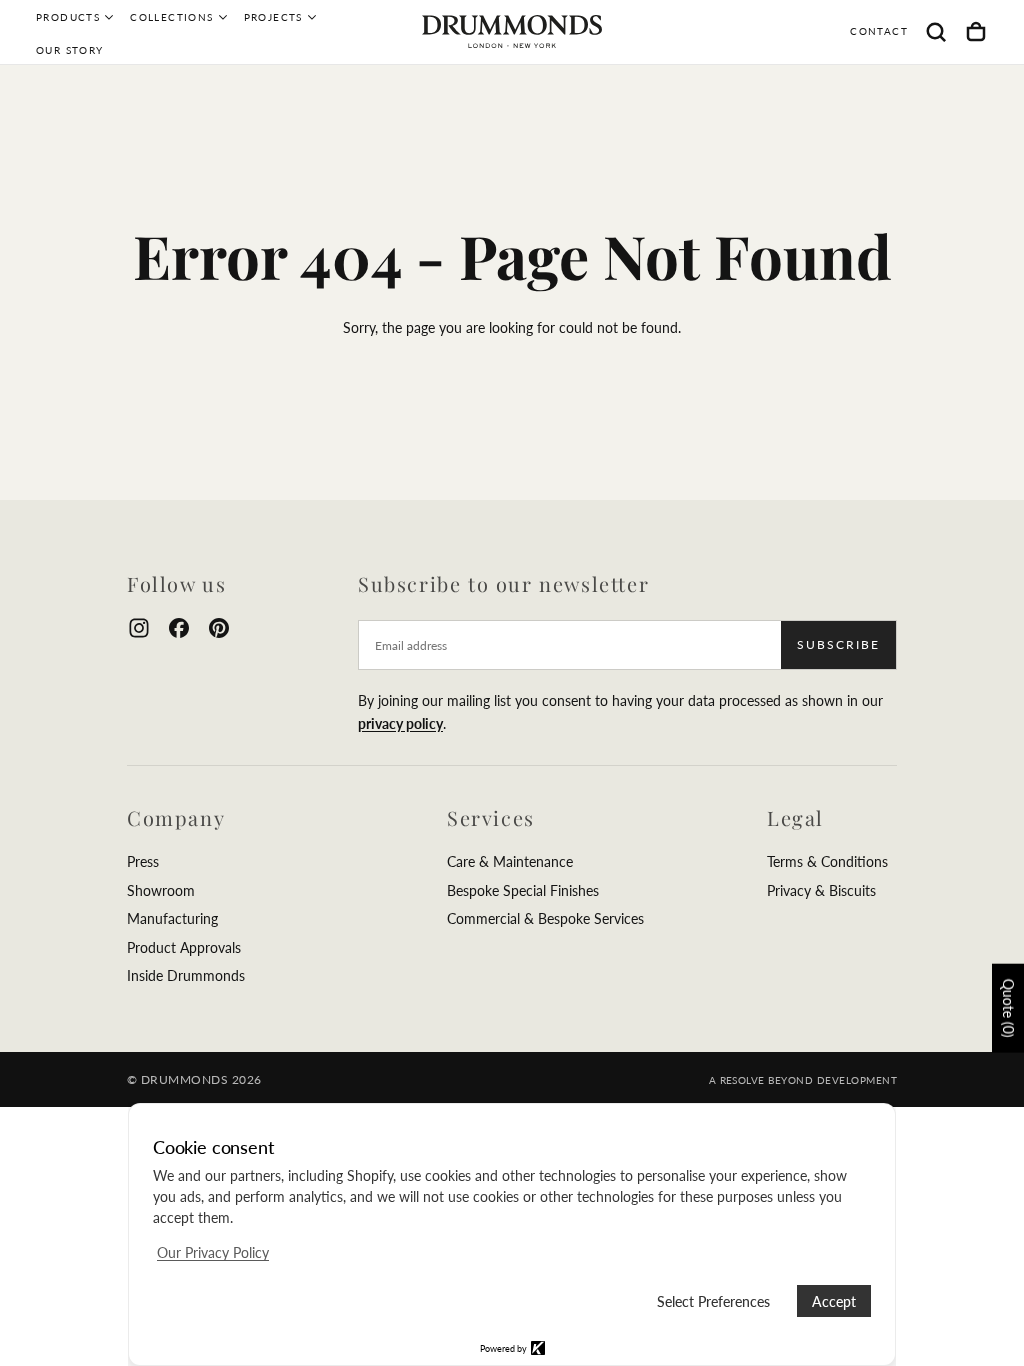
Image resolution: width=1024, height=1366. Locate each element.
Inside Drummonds (186, 975)
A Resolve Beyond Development (803, 1080)
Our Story (70, 50)
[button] (936, 32)
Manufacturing (172, 918)
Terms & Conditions (827, 861)
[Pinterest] (219, 628)
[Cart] (976, 32)
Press (143, 861)
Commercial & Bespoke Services (545, 918)
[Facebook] (179, 628)
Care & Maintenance (510, 861)
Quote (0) (1008, 1008)
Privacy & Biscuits (821, 890)
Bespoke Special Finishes (523, 890)
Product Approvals (184, 947)
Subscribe (838, 644)
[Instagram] (139, 628)
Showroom (161, 890)
